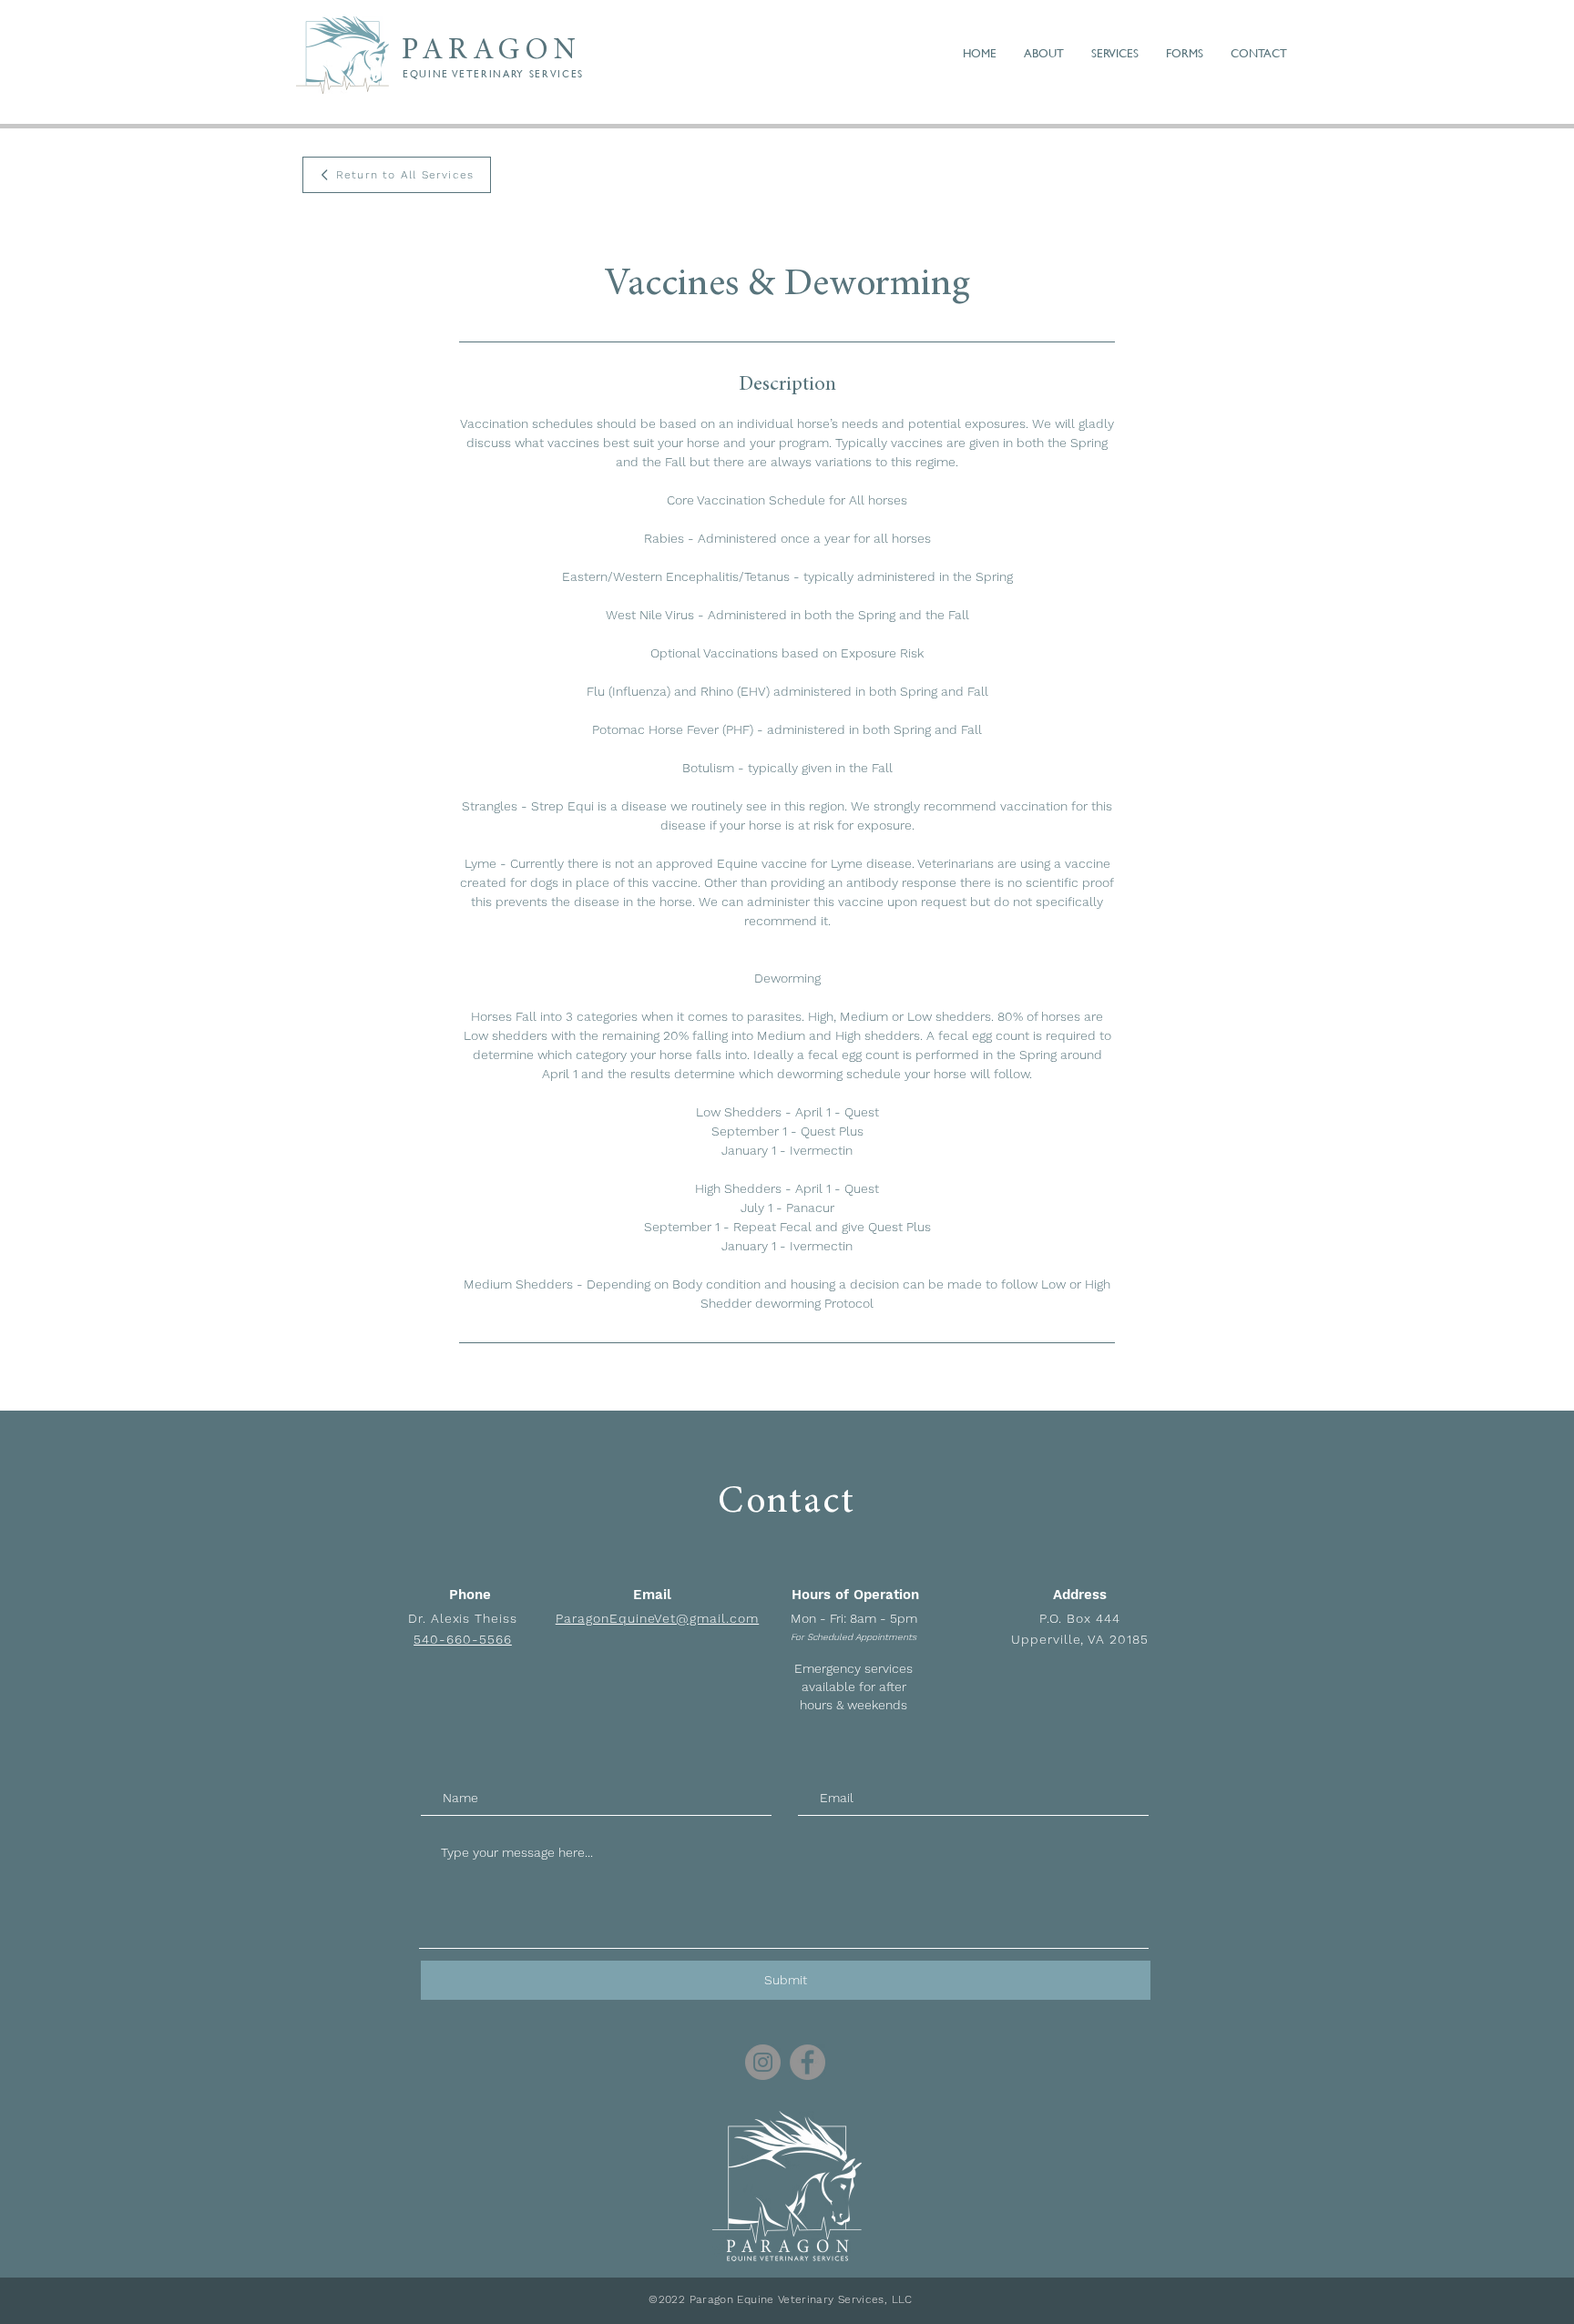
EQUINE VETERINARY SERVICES (493, 74)
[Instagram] (763, 2062)
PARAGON (491, 51)
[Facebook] (807, 2062)
